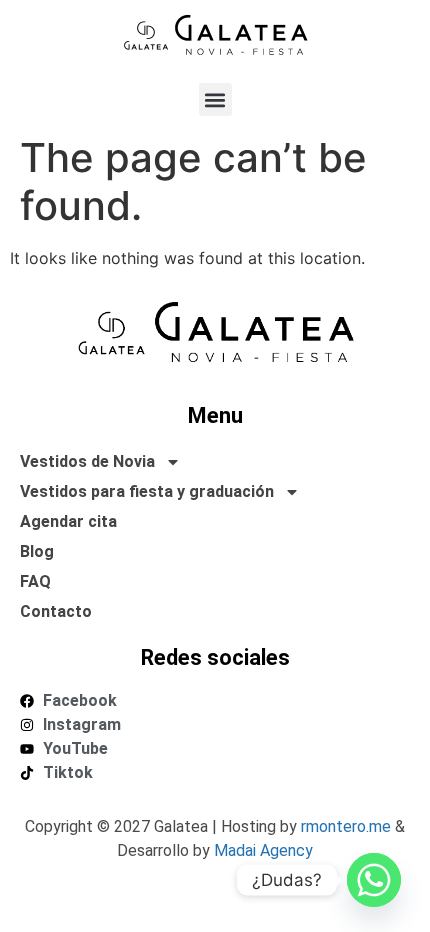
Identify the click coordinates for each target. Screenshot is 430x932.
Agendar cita (68, 521)
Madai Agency (263, 850)
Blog (37, 551)
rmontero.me (346, 826)
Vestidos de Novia (87, 461)
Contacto (56, 611)
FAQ (35, 581)
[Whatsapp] (374, 880)
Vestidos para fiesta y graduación (147, 491)
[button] (215, 99)
